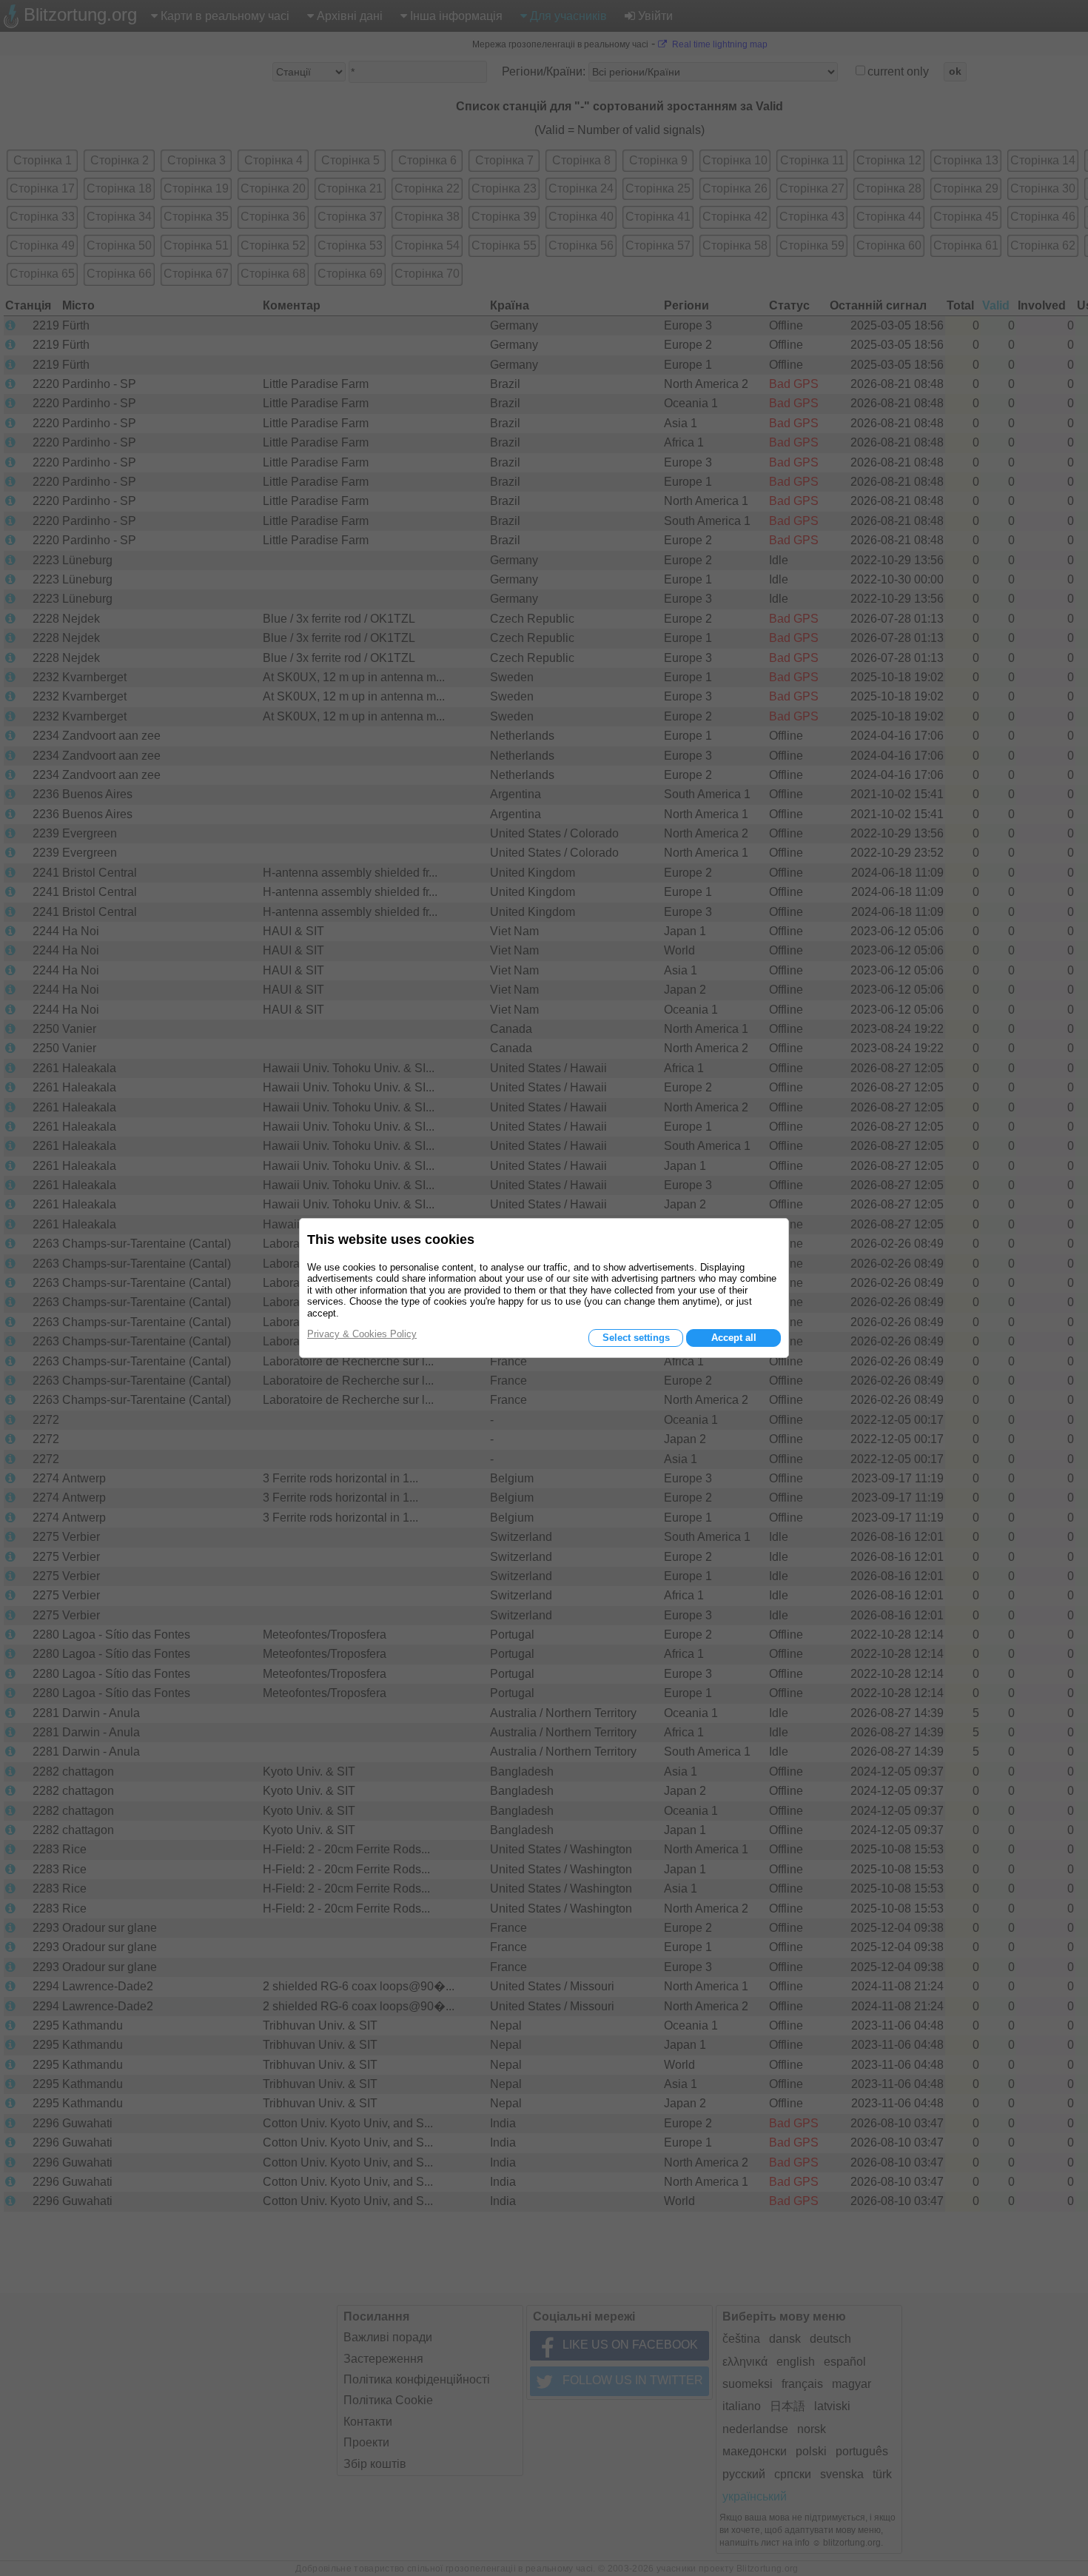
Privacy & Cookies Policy (362, 1334)
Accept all (734, 1338)
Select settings (636, 1338)
